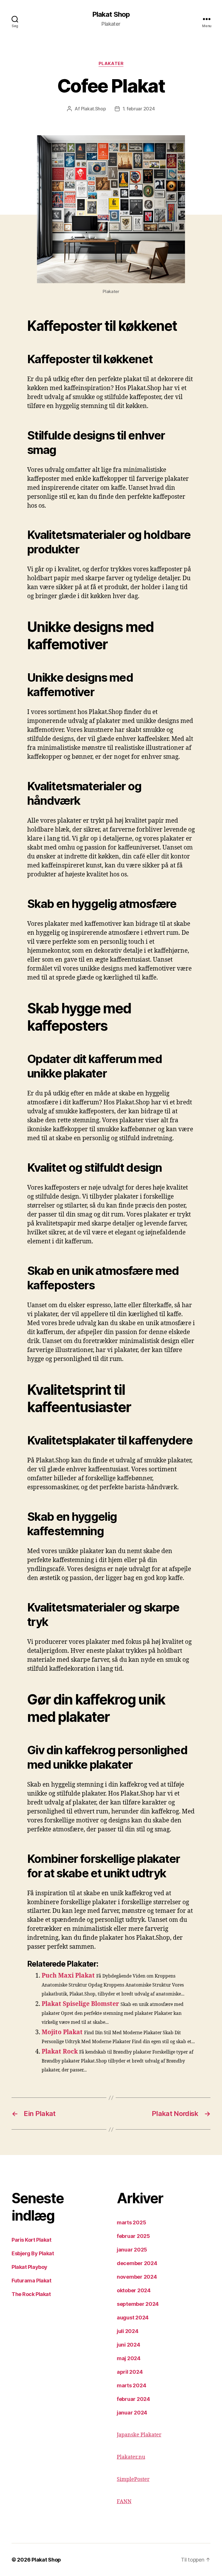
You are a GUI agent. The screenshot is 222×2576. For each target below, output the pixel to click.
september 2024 (138, 2304)
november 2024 (137, 2277)
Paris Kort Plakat (31, 2240)
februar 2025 (133, 2236)
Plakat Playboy (29, 2267)
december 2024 (137, 2263)
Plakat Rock (60, 2052)
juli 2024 (128, 2331)
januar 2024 (132, 2413)
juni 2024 (128, 2345)
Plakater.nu (131, 2457)
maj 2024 (129, 2358)
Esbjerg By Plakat (33, 2253)
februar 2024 (133, 2399)
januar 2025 (132, 2250)
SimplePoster (133, 2479)
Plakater (111, 64)
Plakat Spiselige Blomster (80, 2004)
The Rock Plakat (31, 2294)
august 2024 (133, 2318)
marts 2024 (131, 2385)
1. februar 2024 (139, 109)
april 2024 (130, 2372)
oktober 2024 (134, 2290)
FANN (124, 2502)
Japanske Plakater (139, 2435)
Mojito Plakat (62, 2032)
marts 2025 (131, 2222)
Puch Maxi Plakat (68, 1976)
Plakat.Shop (94, 109)
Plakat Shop (111, 14)
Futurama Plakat (31, 2281)
